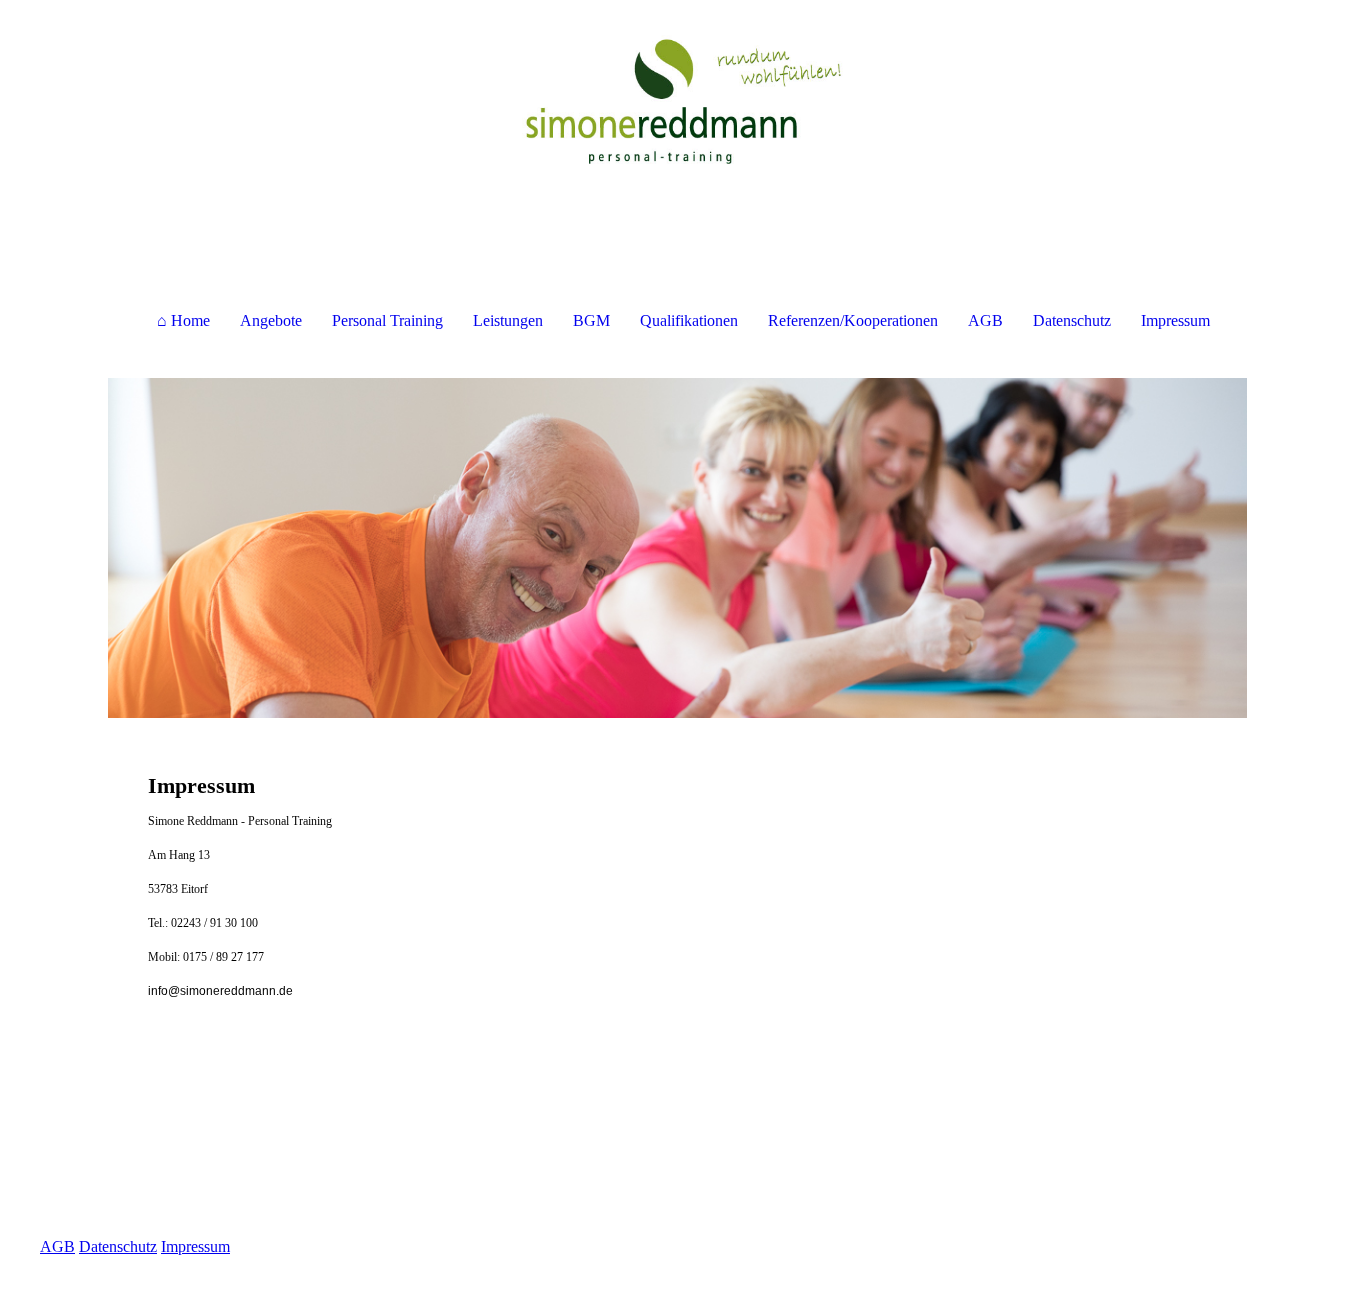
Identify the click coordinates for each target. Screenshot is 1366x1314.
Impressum (1175, 320)
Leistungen (508, 320)
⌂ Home (183, 320)
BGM (591, 320)
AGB (985, 320)
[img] (683, 100)
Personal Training (387, 320)
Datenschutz (1072, 320)
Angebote (271, 320)
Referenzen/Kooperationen (853, 320)
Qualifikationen (689, 320)
